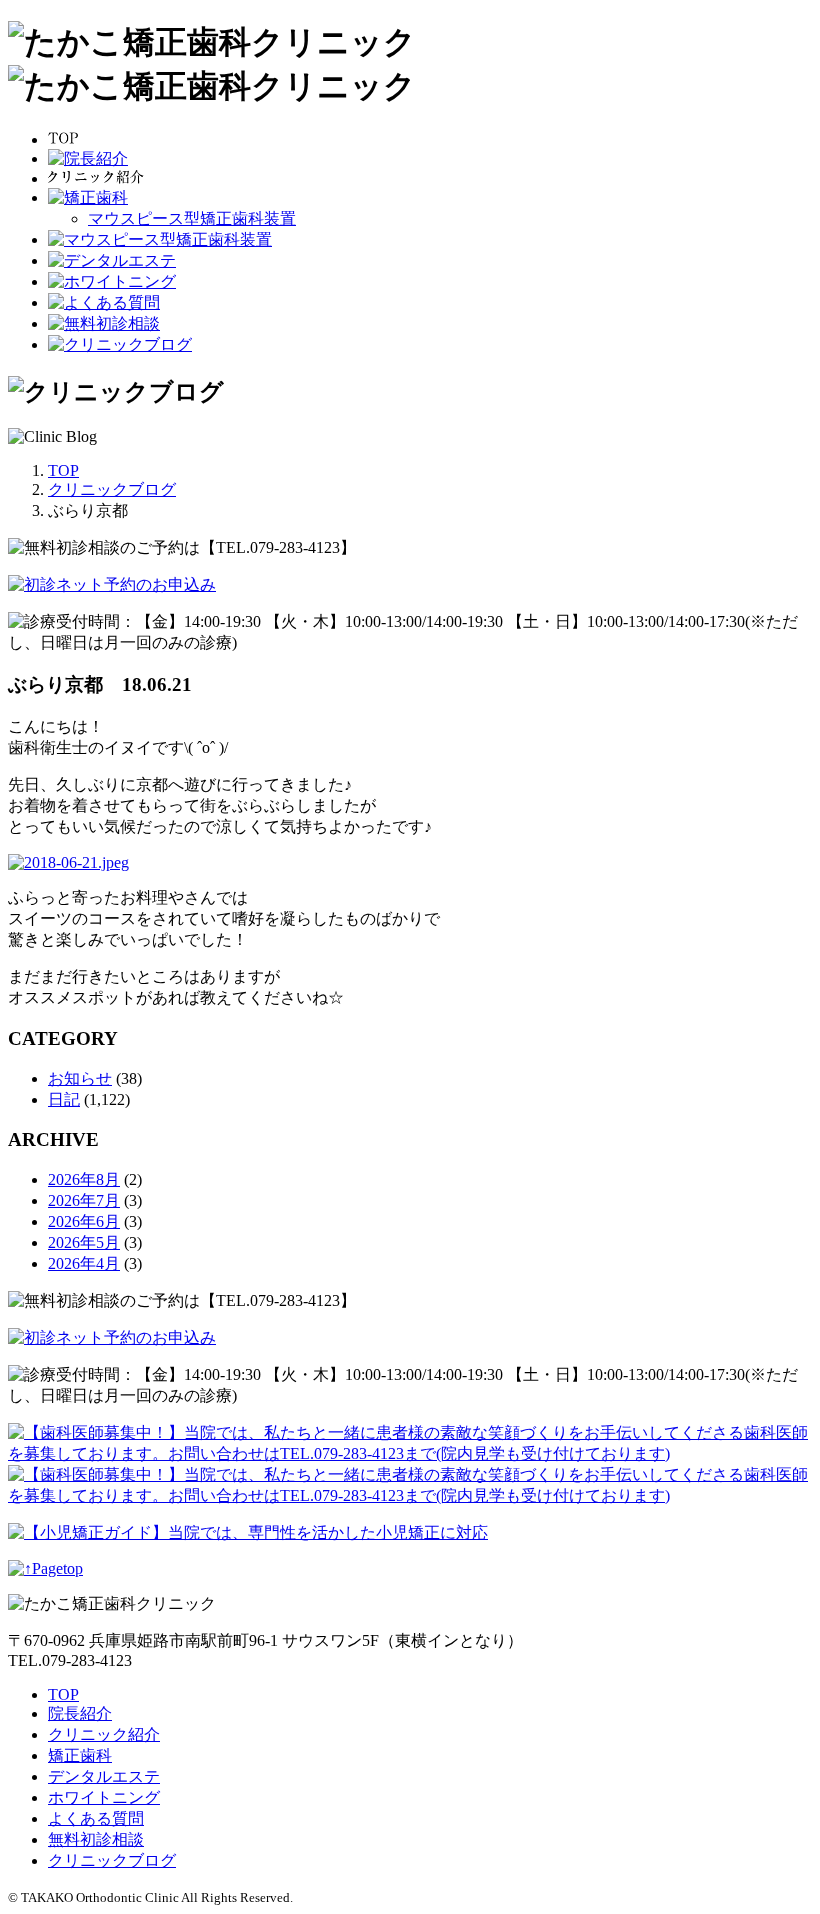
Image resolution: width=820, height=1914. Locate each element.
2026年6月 (84, 1221)
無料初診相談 (96, 1839)
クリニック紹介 (104, 1734)
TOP (63, 1694)
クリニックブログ (112, 1860)
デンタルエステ (104, 1776)
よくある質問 (96, 1818)
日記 (64, 1099)
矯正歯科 (80, 1755)
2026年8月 (84, 1179)
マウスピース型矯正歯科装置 (192, 218)
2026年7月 (84, 1200)
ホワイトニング (104, 1797)
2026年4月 (84, 1263)
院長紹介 (80, 1713)
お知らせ (80, 1078)
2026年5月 (84, 1242)
